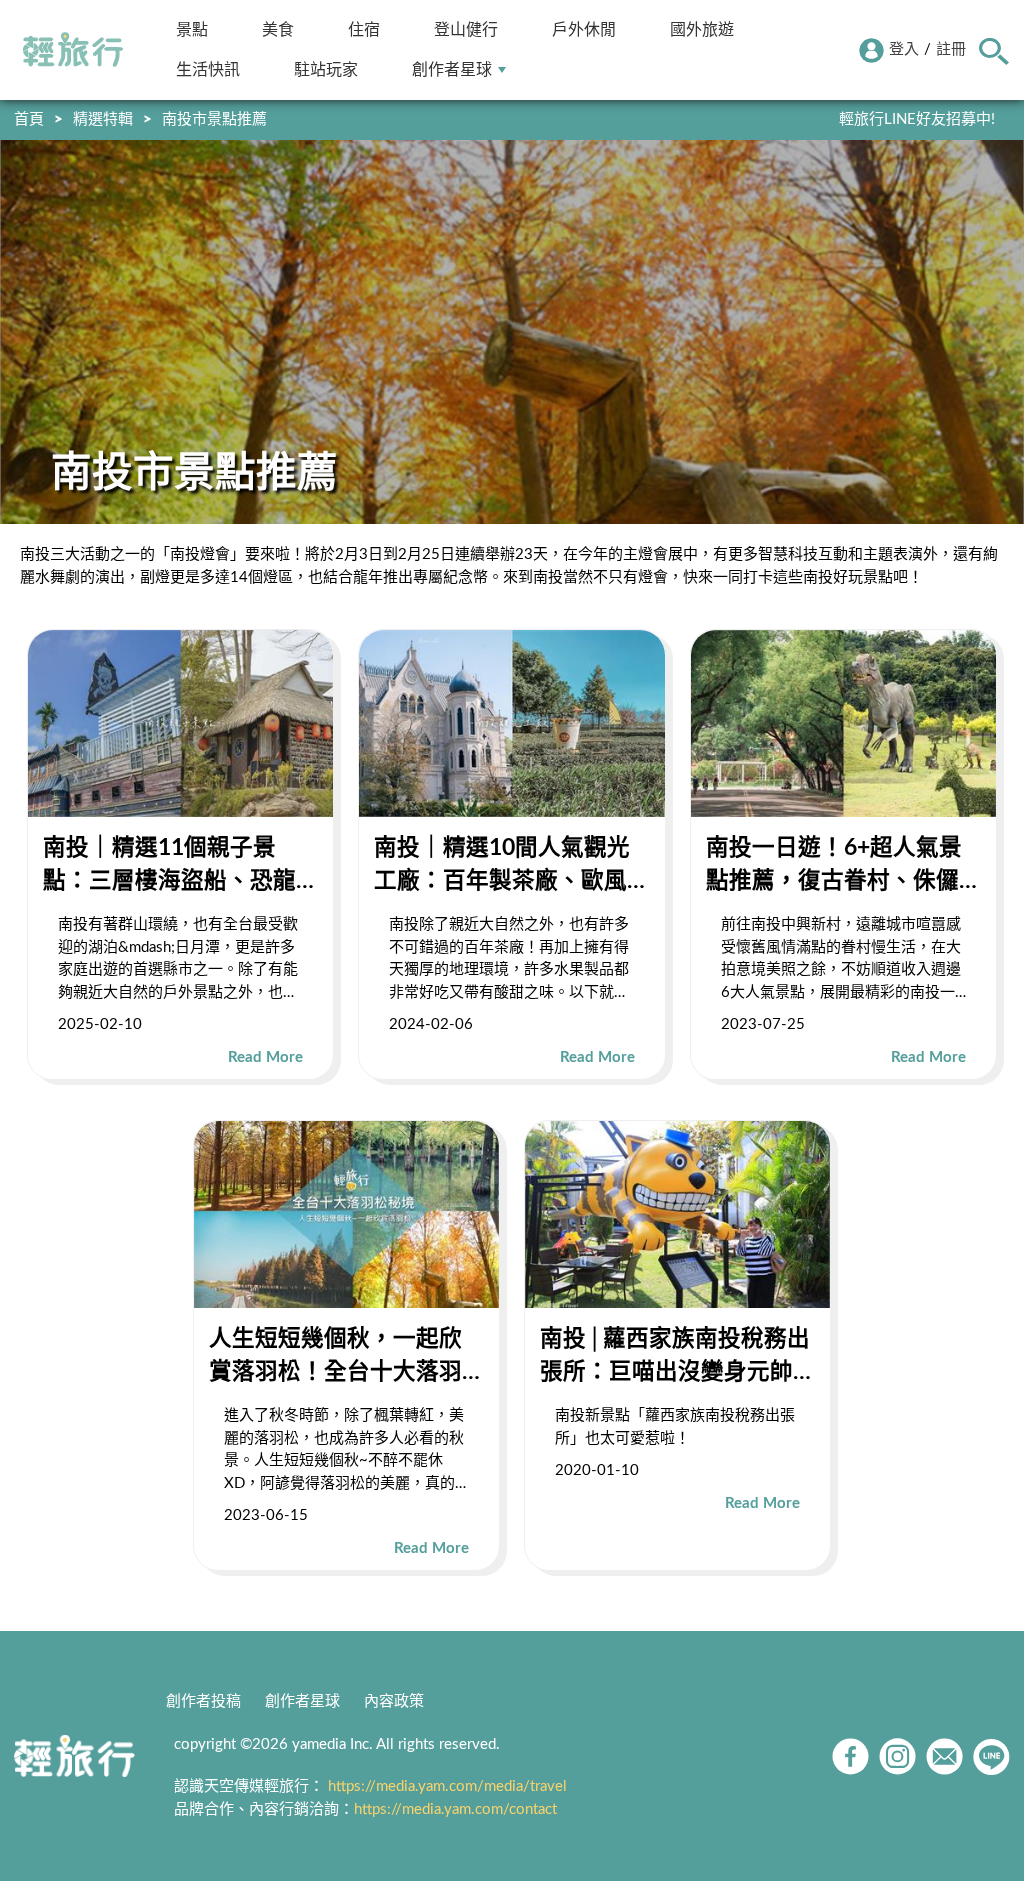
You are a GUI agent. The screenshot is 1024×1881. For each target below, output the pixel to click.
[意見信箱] (944, 1756)
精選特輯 (103, 119)
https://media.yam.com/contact (455, 1809)
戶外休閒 (584, 29)
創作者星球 (452, 69)
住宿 (364, 29)
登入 (904, 49)
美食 (278, 29)
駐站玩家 (326, 69)
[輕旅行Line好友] (991, 1756)
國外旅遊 (702, 29)
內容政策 (394, 1701)
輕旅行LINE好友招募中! (917, 119)
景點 (192, 29)
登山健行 (466, 29)
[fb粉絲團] (850, 1756)
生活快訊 (208, 69)
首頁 (29, 119)
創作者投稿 (203, 1701)
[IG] (897, 1756)
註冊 (951, 49)
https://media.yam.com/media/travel (447, 1786)
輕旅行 (73, 50)
